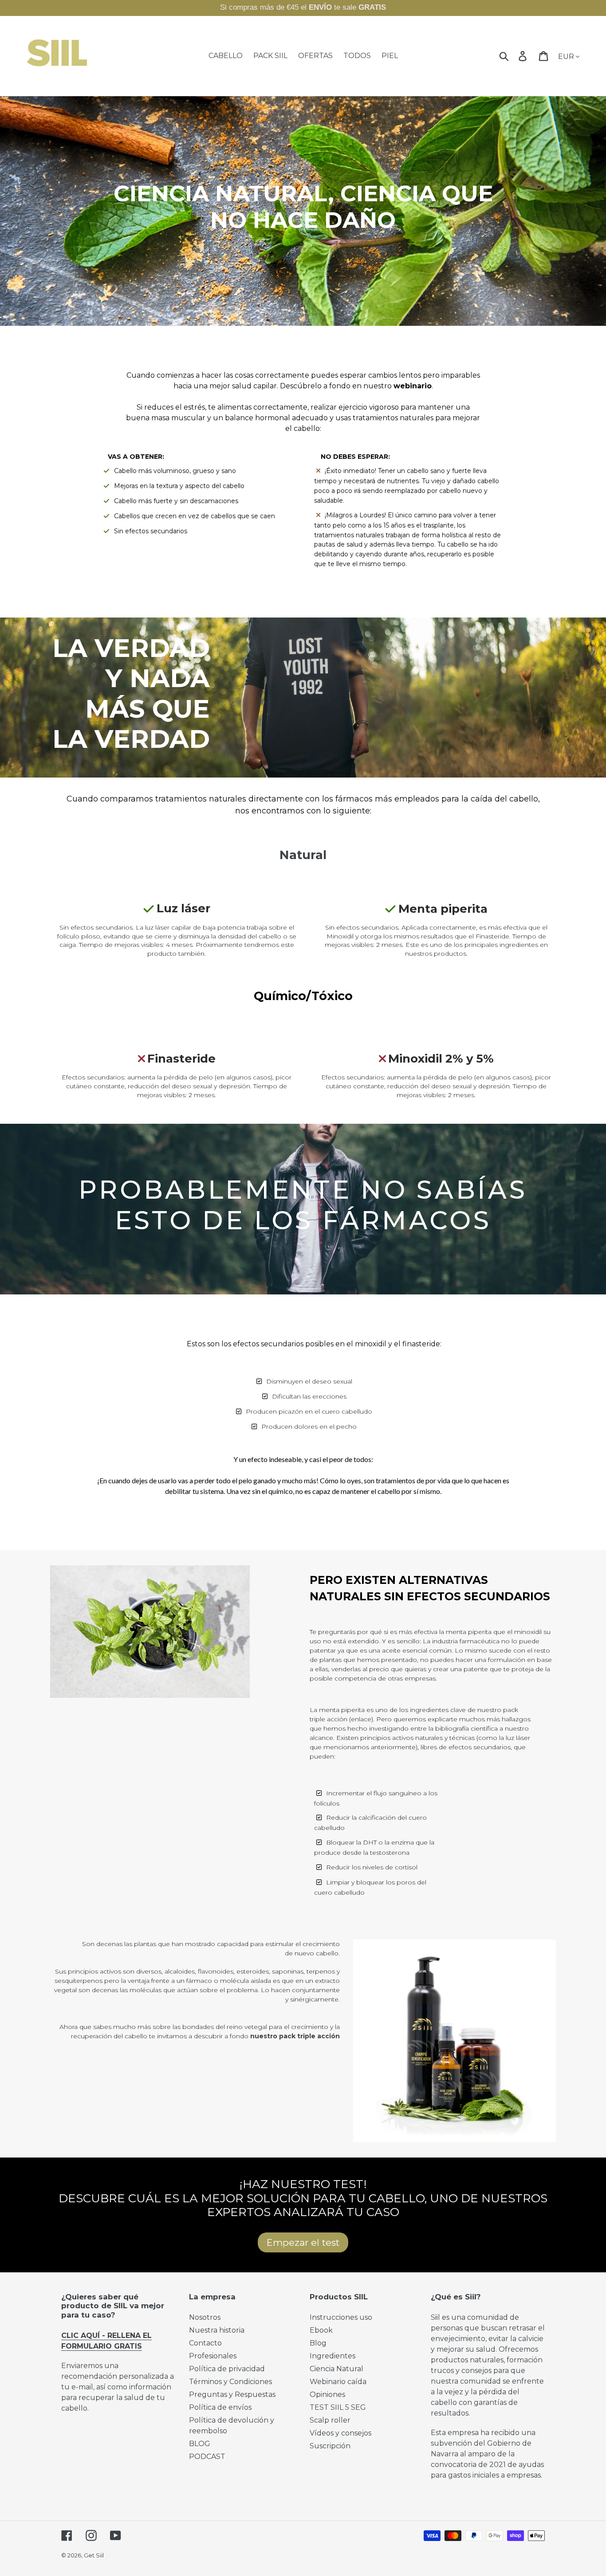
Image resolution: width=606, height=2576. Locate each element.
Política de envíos (220, 2407)
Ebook (321, 2330)
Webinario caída (338, 2382)
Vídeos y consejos (340, 2433)
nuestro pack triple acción (295, 2036)
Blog (318, 2343)
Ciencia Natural (336, 2369)
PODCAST (207, 2457)
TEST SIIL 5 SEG (338, 2407)
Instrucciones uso (341, 2317)
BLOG (200, 2444)
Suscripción (330, 2446)
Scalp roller (330, 2420)
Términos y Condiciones (230, 2382)
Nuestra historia (217, 2330)
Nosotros (205, 2317)
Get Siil (94, 2555)
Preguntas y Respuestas (232, 2394)
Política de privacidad (227, 2369)
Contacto (205, 2343)
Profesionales (213, 2356)
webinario (413, 386)
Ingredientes (333, 2356)
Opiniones (327, 2394)
